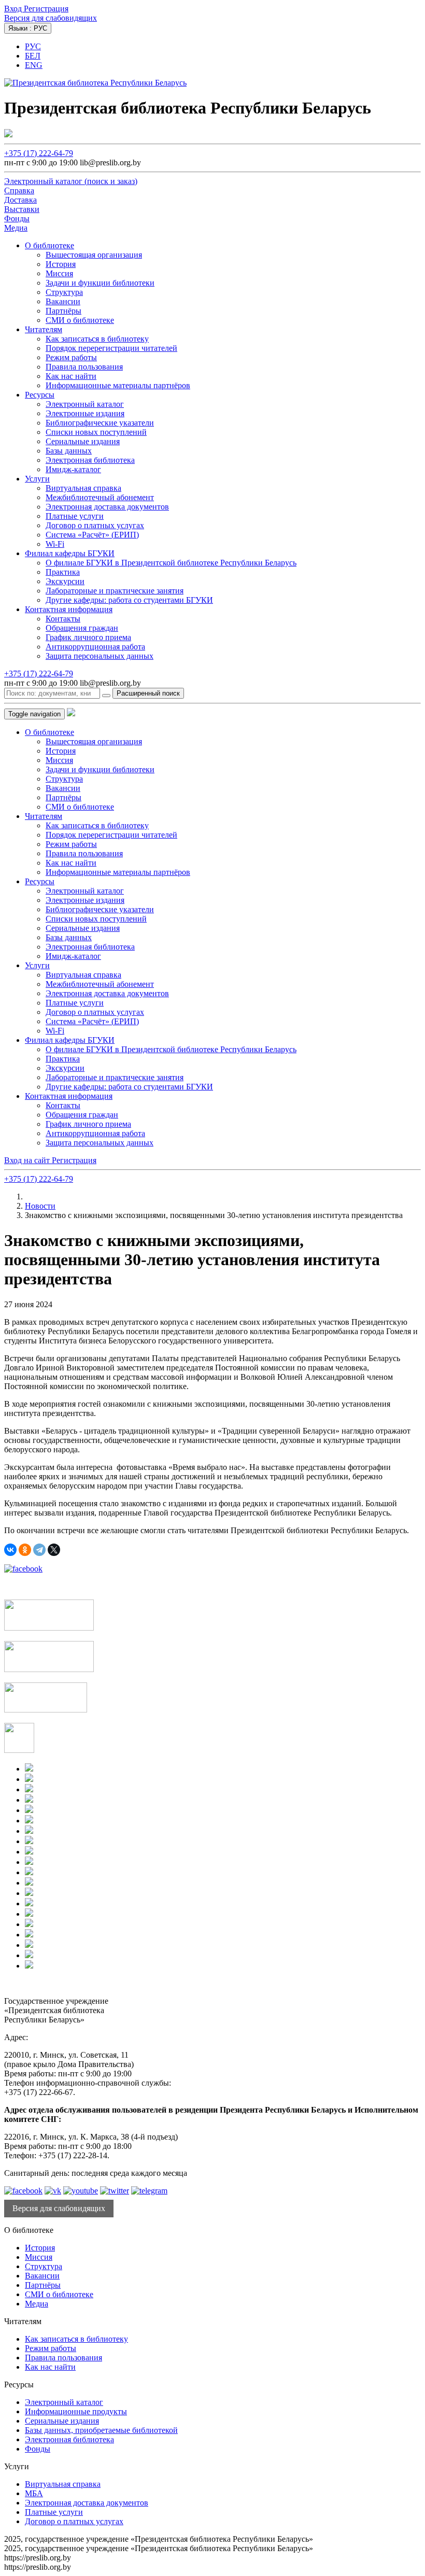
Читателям (44, 329)
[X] (54, 1550)
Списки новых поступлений (96, 432)
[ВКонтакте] (10, 1550)
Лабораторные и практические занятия (115, 591)
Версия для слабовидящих (51, 18)
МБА (34, 2493)
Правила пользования (84, 367)
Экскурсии (65, 581)
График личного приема (88, 637)
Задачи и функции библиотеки (100, 283)
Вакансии (63, 301)
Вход (14, 9)
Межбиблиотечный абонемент (100, 497)
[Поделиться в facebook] (23, 1569)
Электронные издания (85, 413)
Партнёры (63, 311)
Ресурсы (40, 395)
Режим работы (71, 357)
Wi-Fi (55, 544)
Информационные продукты (76, 2411)
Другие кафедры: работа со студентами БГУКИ (129, 600)
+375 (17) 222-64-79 (39, 153)
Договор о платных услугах (95, 525)
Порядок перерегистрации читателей (111, 348)
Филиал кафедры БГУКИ (70, 553)
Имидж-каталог (73, 469)
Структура (64, 292)
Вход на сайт (28, 1160)
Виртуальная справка (83, 488)
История (61, 264)
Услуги (37, 479)
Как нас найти (71, 376)
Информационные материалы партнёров (118, 385)
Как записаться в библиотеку (97, 339)
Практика (63, 572)
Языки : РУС (28, 28)
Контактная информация (69, 609)
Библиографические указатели (100, 423)
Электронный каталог (85, 404)
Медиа (37, 2304)
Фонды (38, 2449)
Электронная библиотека (90, 460)
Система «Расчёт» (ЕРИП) (92, 535)
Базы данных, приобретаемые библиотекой (101, 2430)
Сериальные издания (83, 441)
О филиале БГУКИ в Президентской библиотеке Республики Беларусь (171, 563)
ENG (34, 65)
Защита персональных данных (100, 656)
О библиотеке (49, 245)
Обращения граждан (82, 628)
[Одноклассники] (25, 1550)
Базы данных (69, 451)
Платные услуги (75, 516)
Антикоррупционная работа (95, 647)
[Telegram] (39, 1550)
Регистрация (46, 9)
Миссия (59, 273)
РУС (33, 46)
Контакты (63, 619)
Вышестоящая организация (94, 255)
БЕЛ (33, 56)
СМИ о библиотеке (80, 320)
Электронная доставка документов (107, 507)
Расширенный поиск (148, 693)
